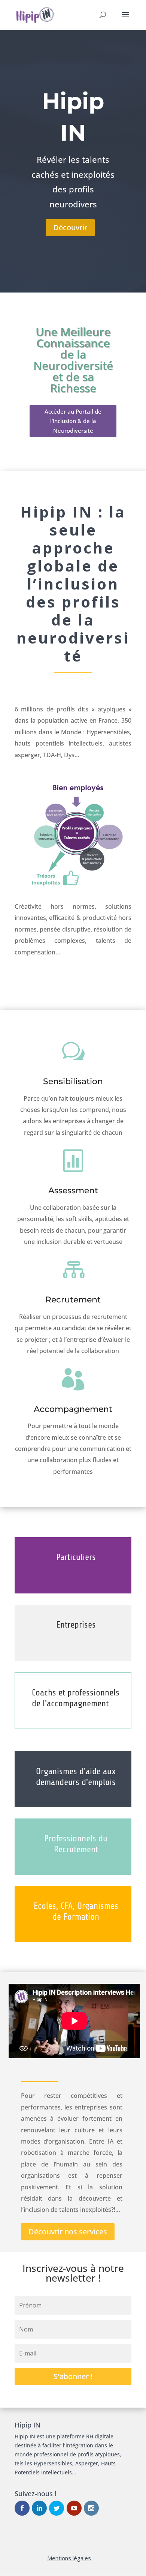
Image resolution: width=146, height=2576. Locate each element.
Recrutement (73, 1300)
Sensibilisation (73, 1081)
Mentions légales (69, 2558)
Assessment (73, 1190)
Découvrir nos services (68, 2232)
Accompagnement (73, 1409)
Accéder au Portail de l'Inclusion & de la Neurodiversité (73, 421)
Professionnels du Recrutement (76, 1844)
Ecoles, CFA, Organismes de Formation (76, 1911)
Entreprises (76, 1625)
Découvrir (70, 227)
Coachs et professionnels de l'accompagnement (76, 1698)
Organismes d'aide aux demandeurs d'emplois (76, 1777)
